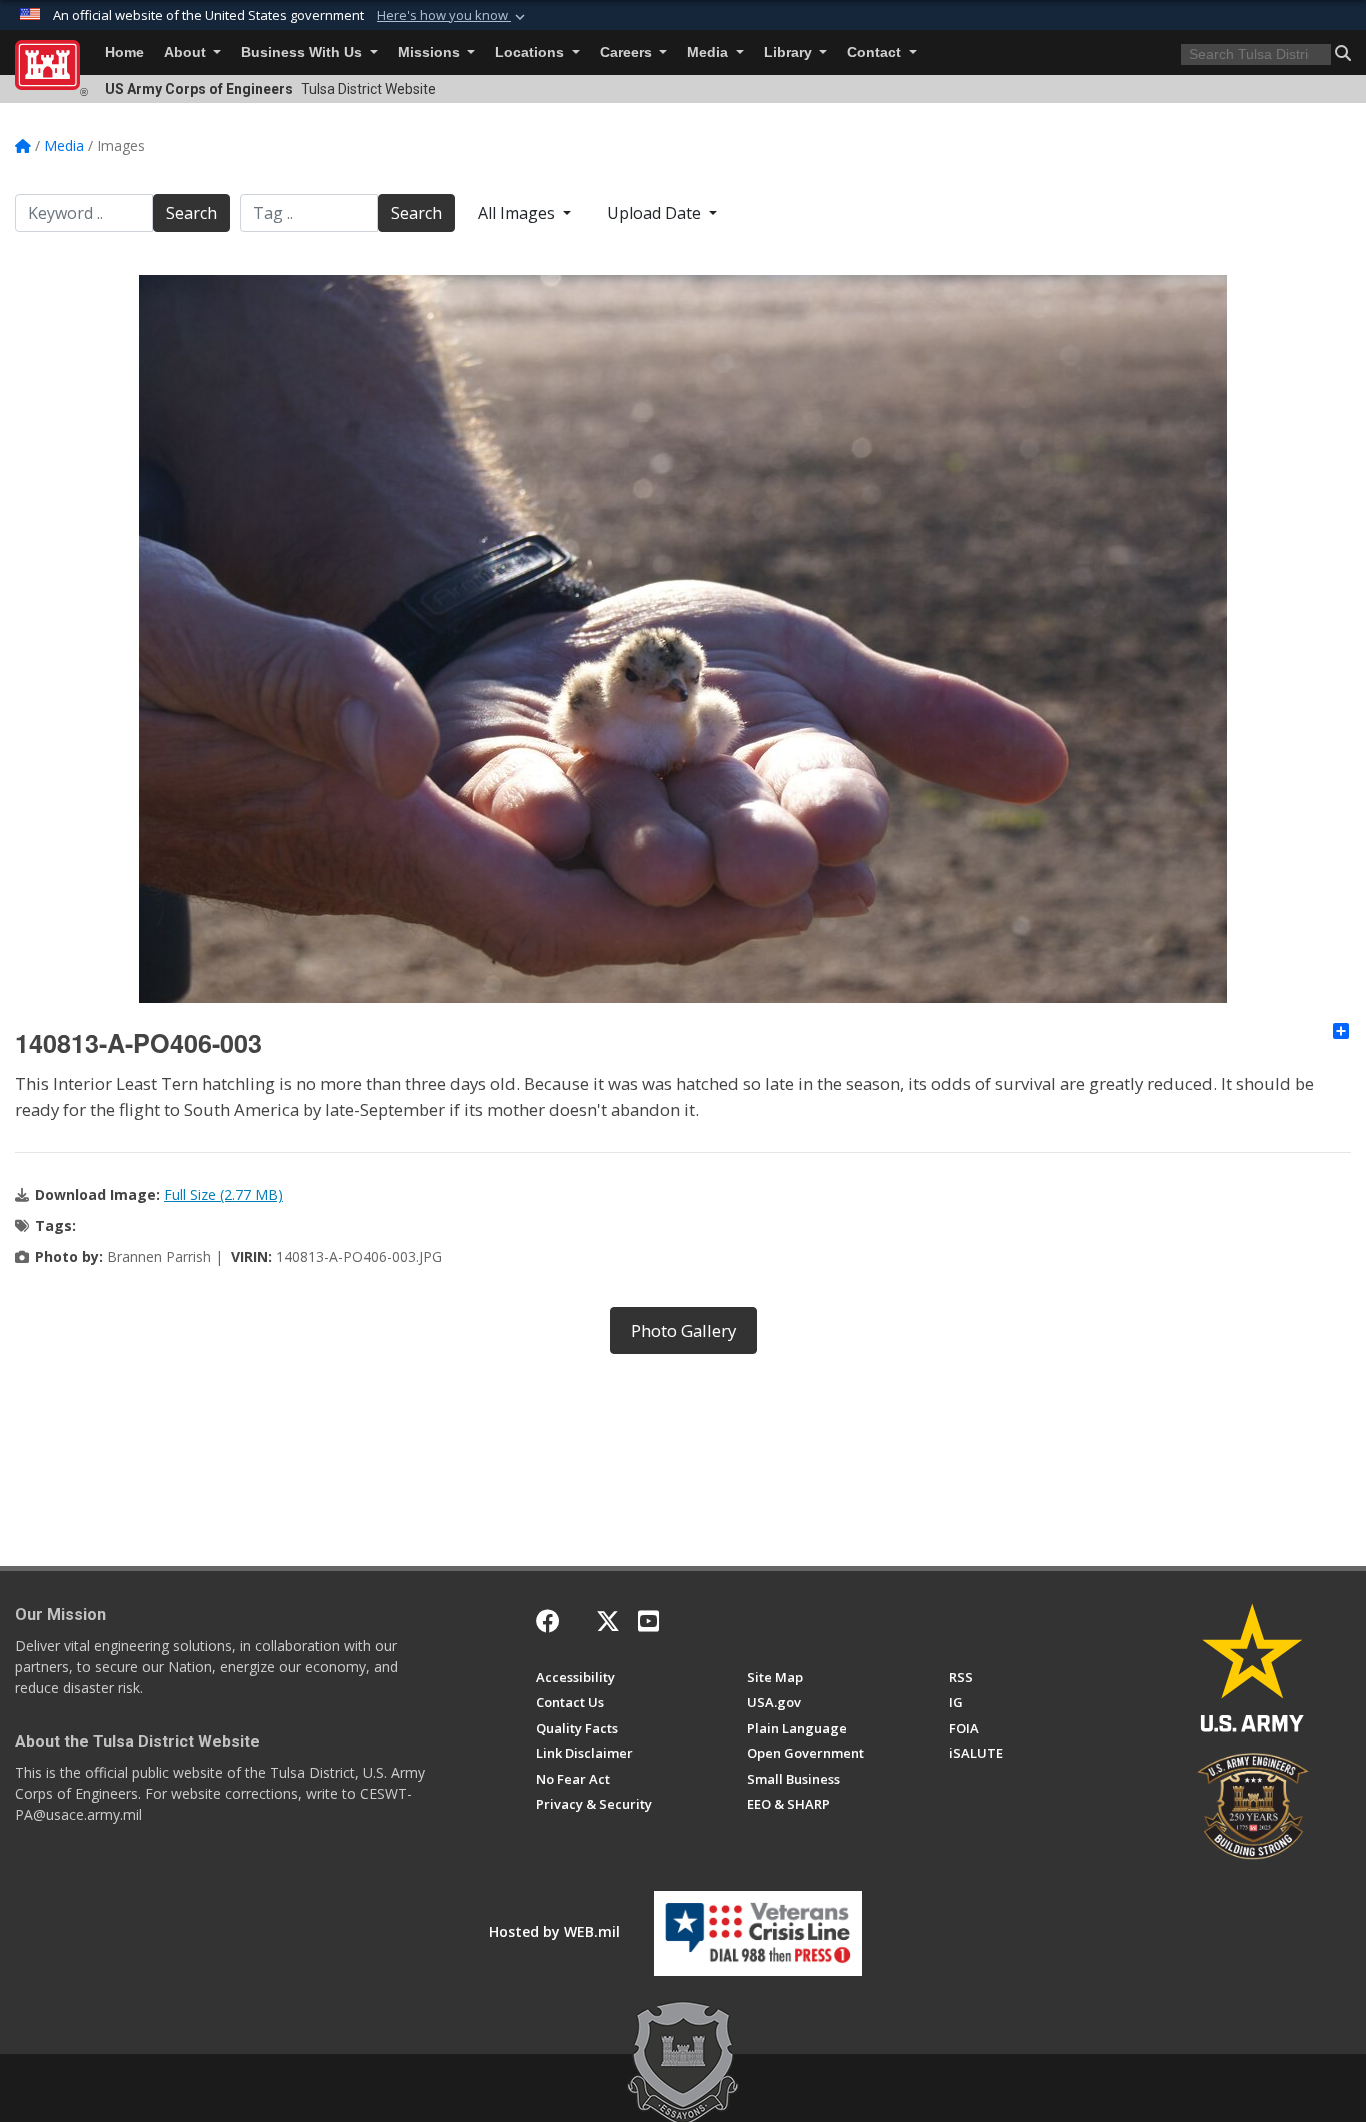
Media (709, 52)
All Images (518, 213)
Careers (628, 52)
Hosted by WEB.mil (554, 1931)
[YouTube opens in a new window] (648, 1621)
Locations (531, 52)
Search (191, 213)
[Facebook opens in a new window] (548, 1621)
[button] (453, 16)
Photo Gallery (683, 1330)
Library (790, 52)
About (187, 52)
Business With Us (303, 52)
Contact (876, 52)
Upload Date (656, 213)
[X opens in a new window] (608, 1621)
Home (124, 52)
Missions (431, 52)
